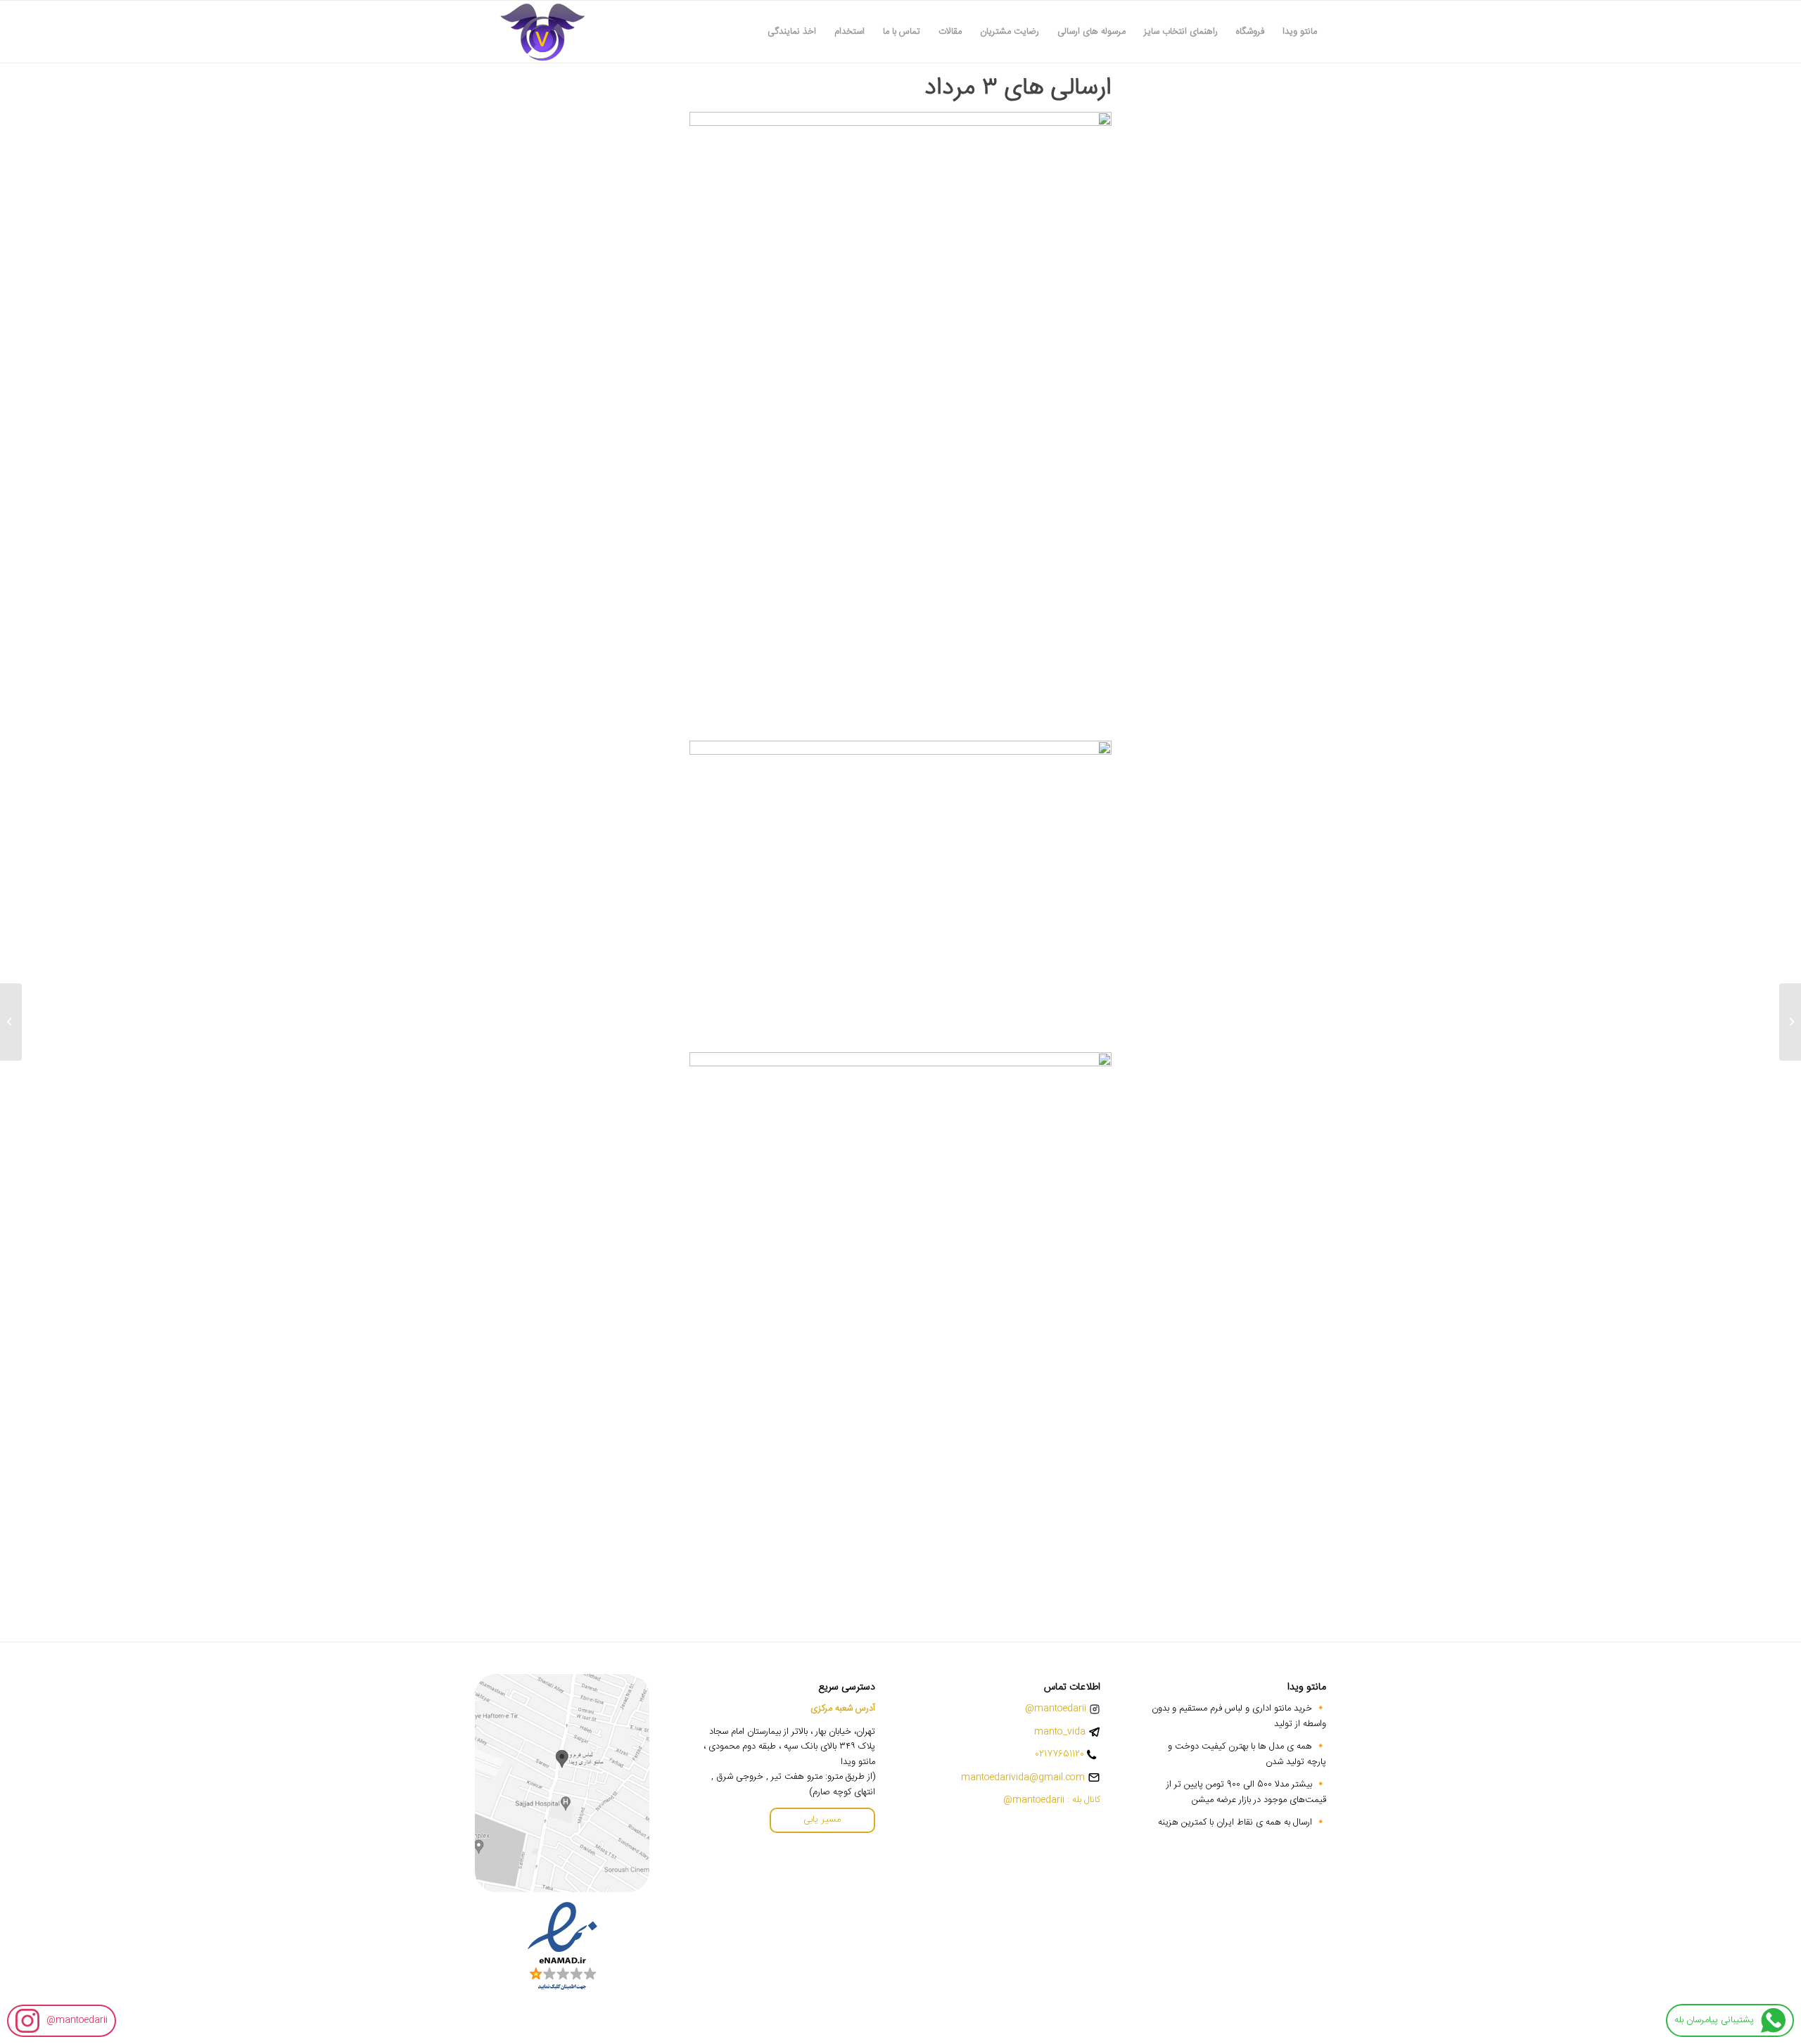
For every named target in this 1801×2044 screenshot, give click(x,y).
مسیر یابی (822, 1820)
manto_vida (1060, 1732)
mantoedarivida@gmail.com (1023, 1778)
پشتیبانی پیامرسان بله (1714, 2020)
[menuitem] (1300, 32)
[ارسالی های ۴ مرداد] (1790, 1022)
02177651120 (1059, 1755)
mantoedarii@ (77, 2020)
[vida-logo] (542, 32)
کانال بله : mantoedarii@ (1052, 1800)
